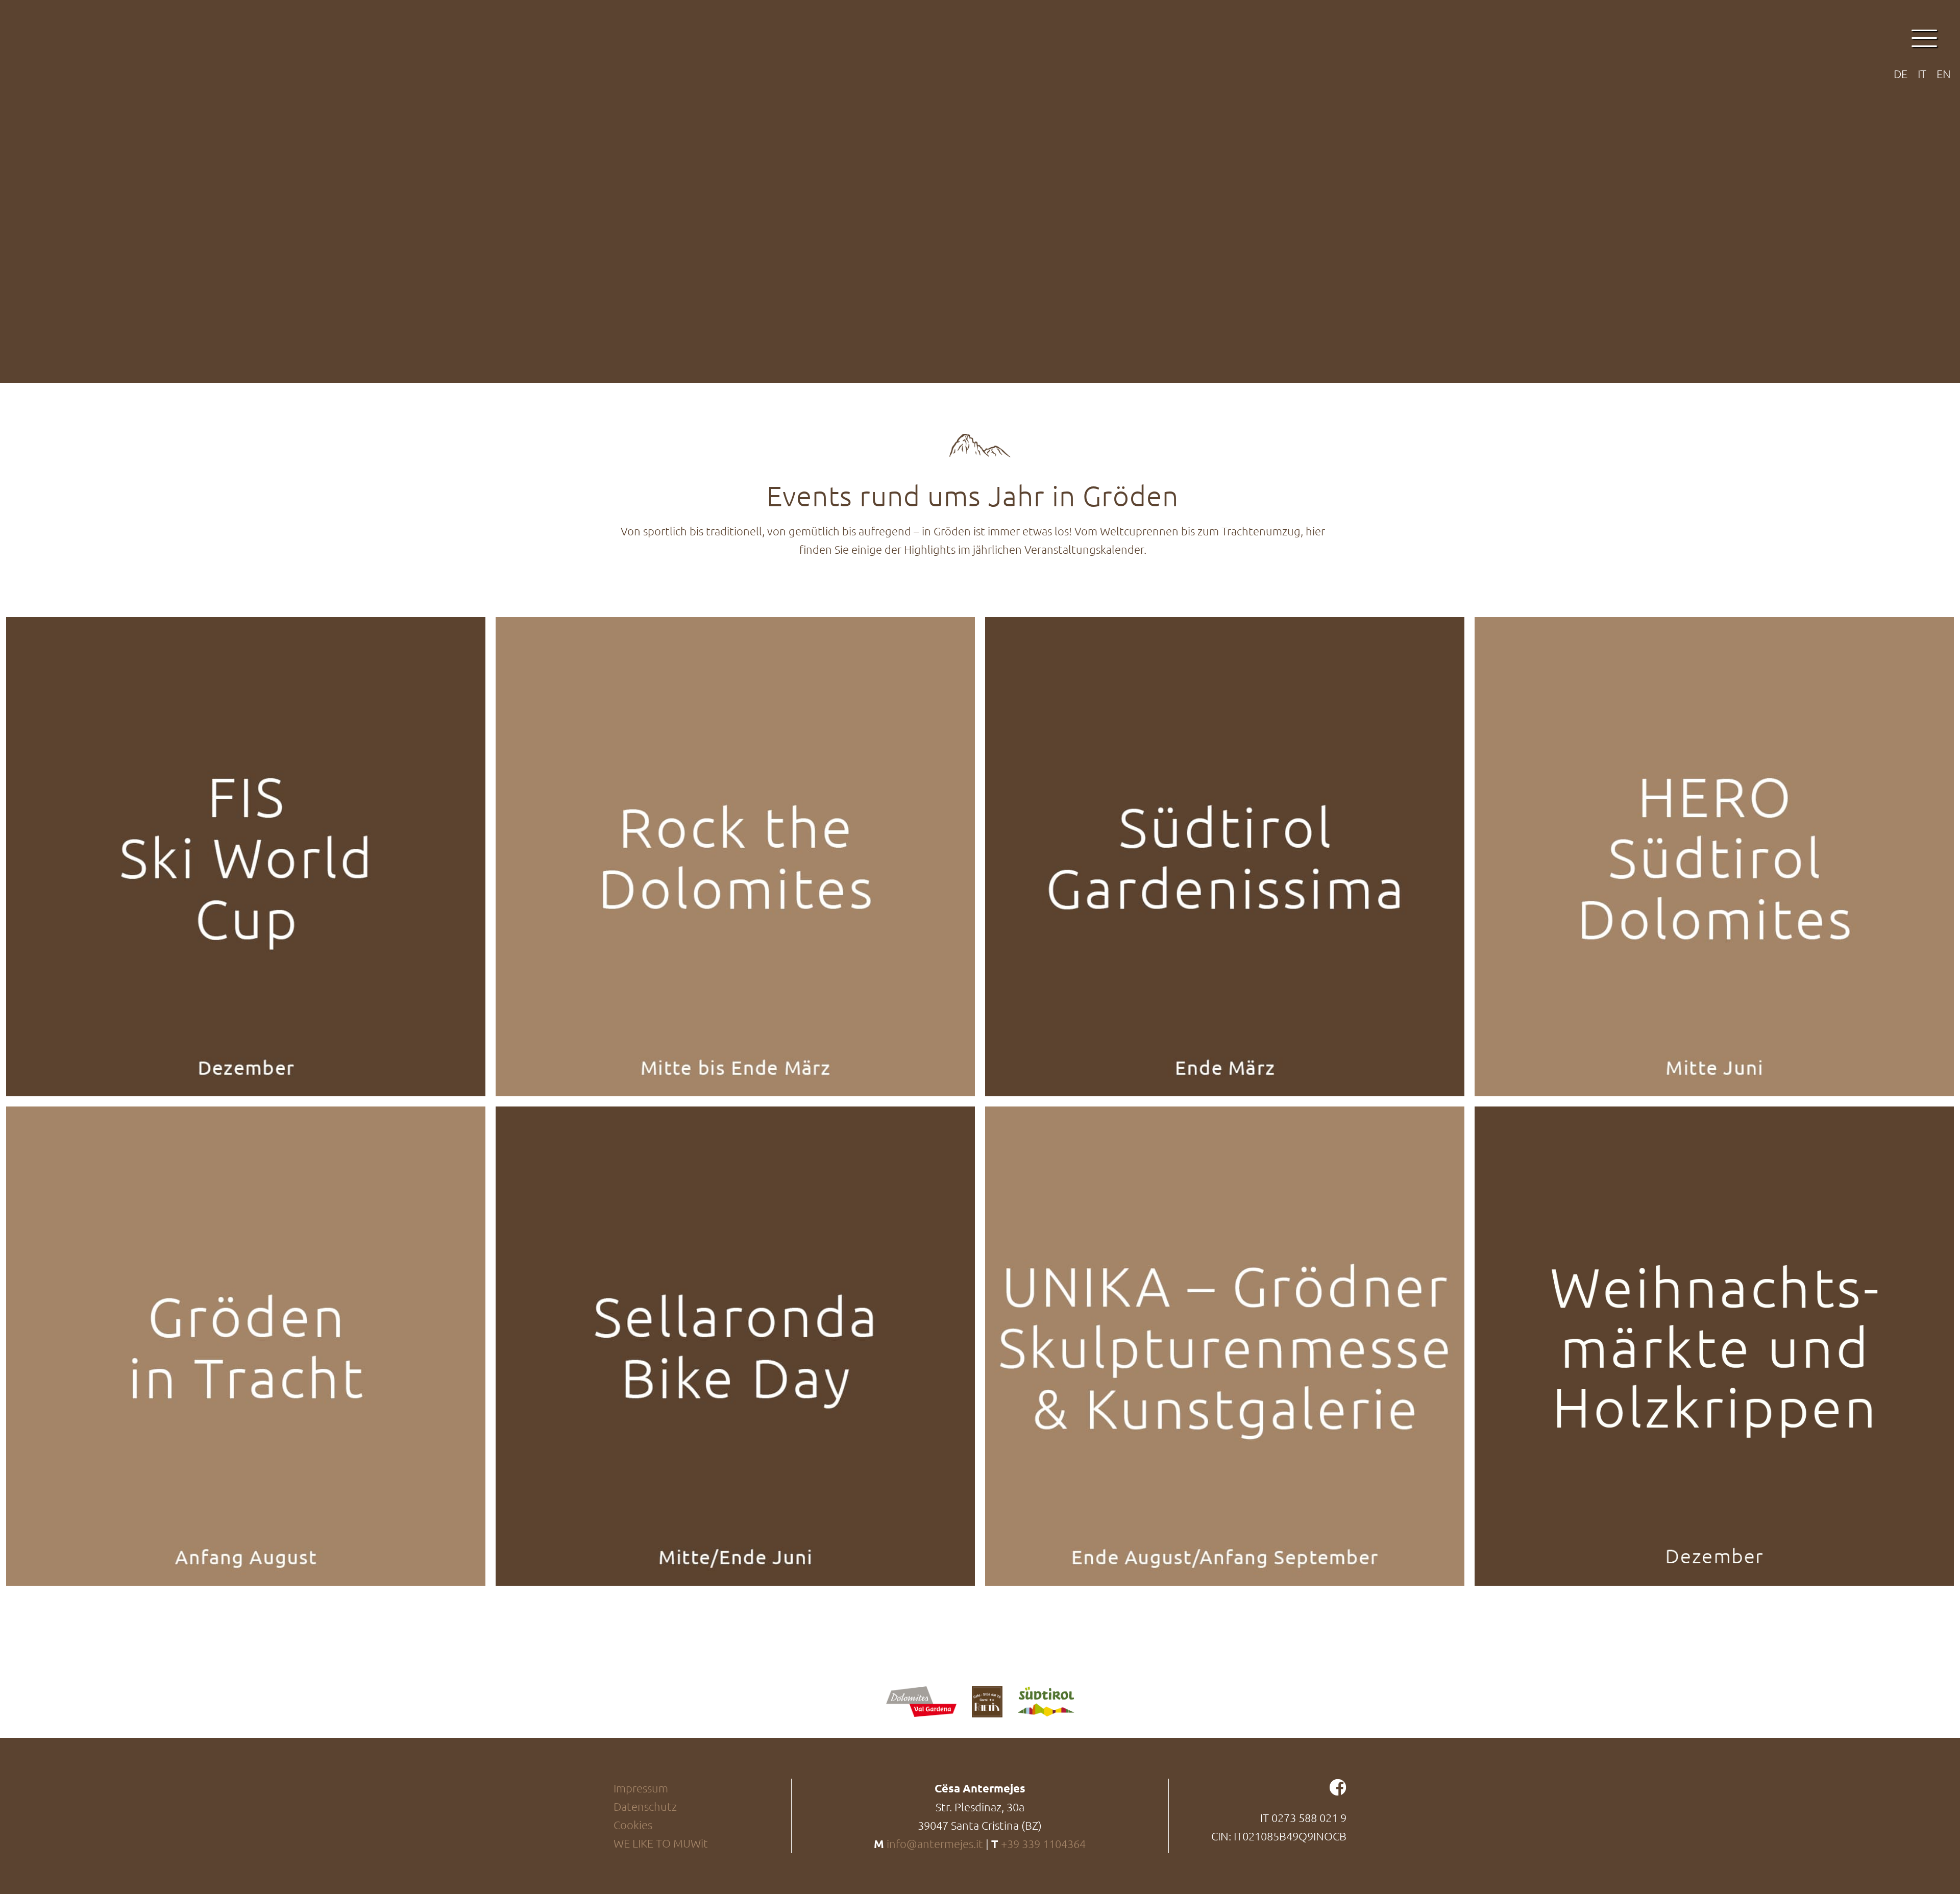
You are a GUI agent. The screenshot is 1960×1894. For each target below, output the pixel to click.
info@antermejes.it (935, 1843)
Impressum (641, 1788)
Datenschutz (645, 1806)
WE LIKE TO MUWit (661, 1843)
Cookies (633, 1825)
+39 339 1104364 (1043, 1843)
